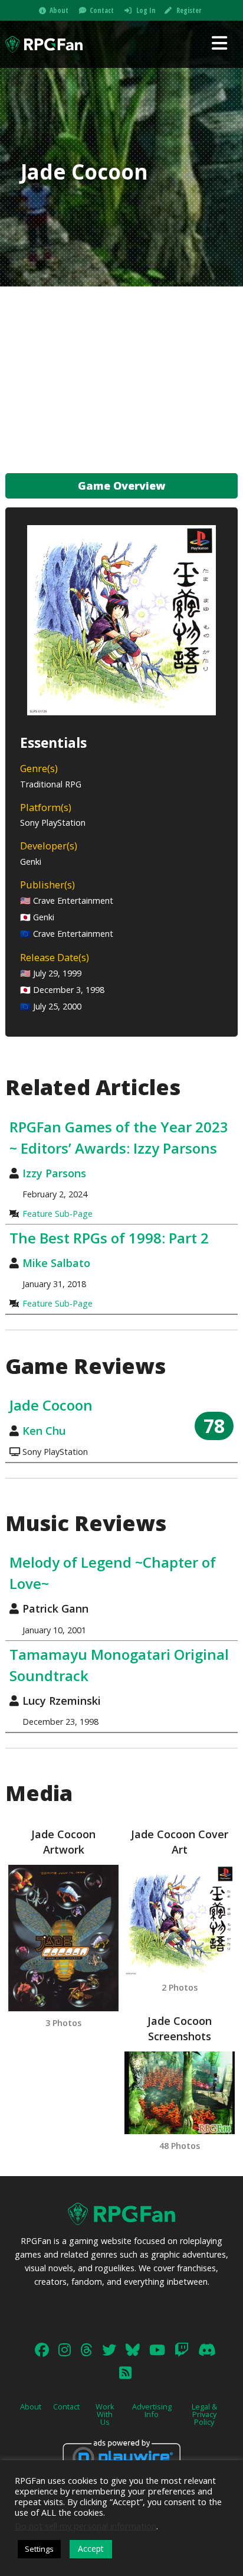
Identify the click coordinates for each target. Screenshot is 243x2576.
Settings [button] (39, 2549)
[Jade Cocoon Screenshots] (180, 2093)
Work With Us (105, 2414)
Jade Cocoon (51, 1405)
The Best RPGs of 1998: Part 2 (109, 1238)
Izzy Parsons (54, 1173)
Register (189, 10)
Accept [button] (91, 2549)
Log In (146, 10)
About (59, 10)
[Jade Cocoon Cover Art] (180, 1920)
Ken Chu (44, 1431)
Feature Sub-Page (58, 1214)
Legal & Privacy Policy (204, 2414)
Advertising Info (152, 2410)
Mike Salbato (56, 1263)
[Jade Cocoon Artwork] (63, 1938)
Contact (102, 10)
